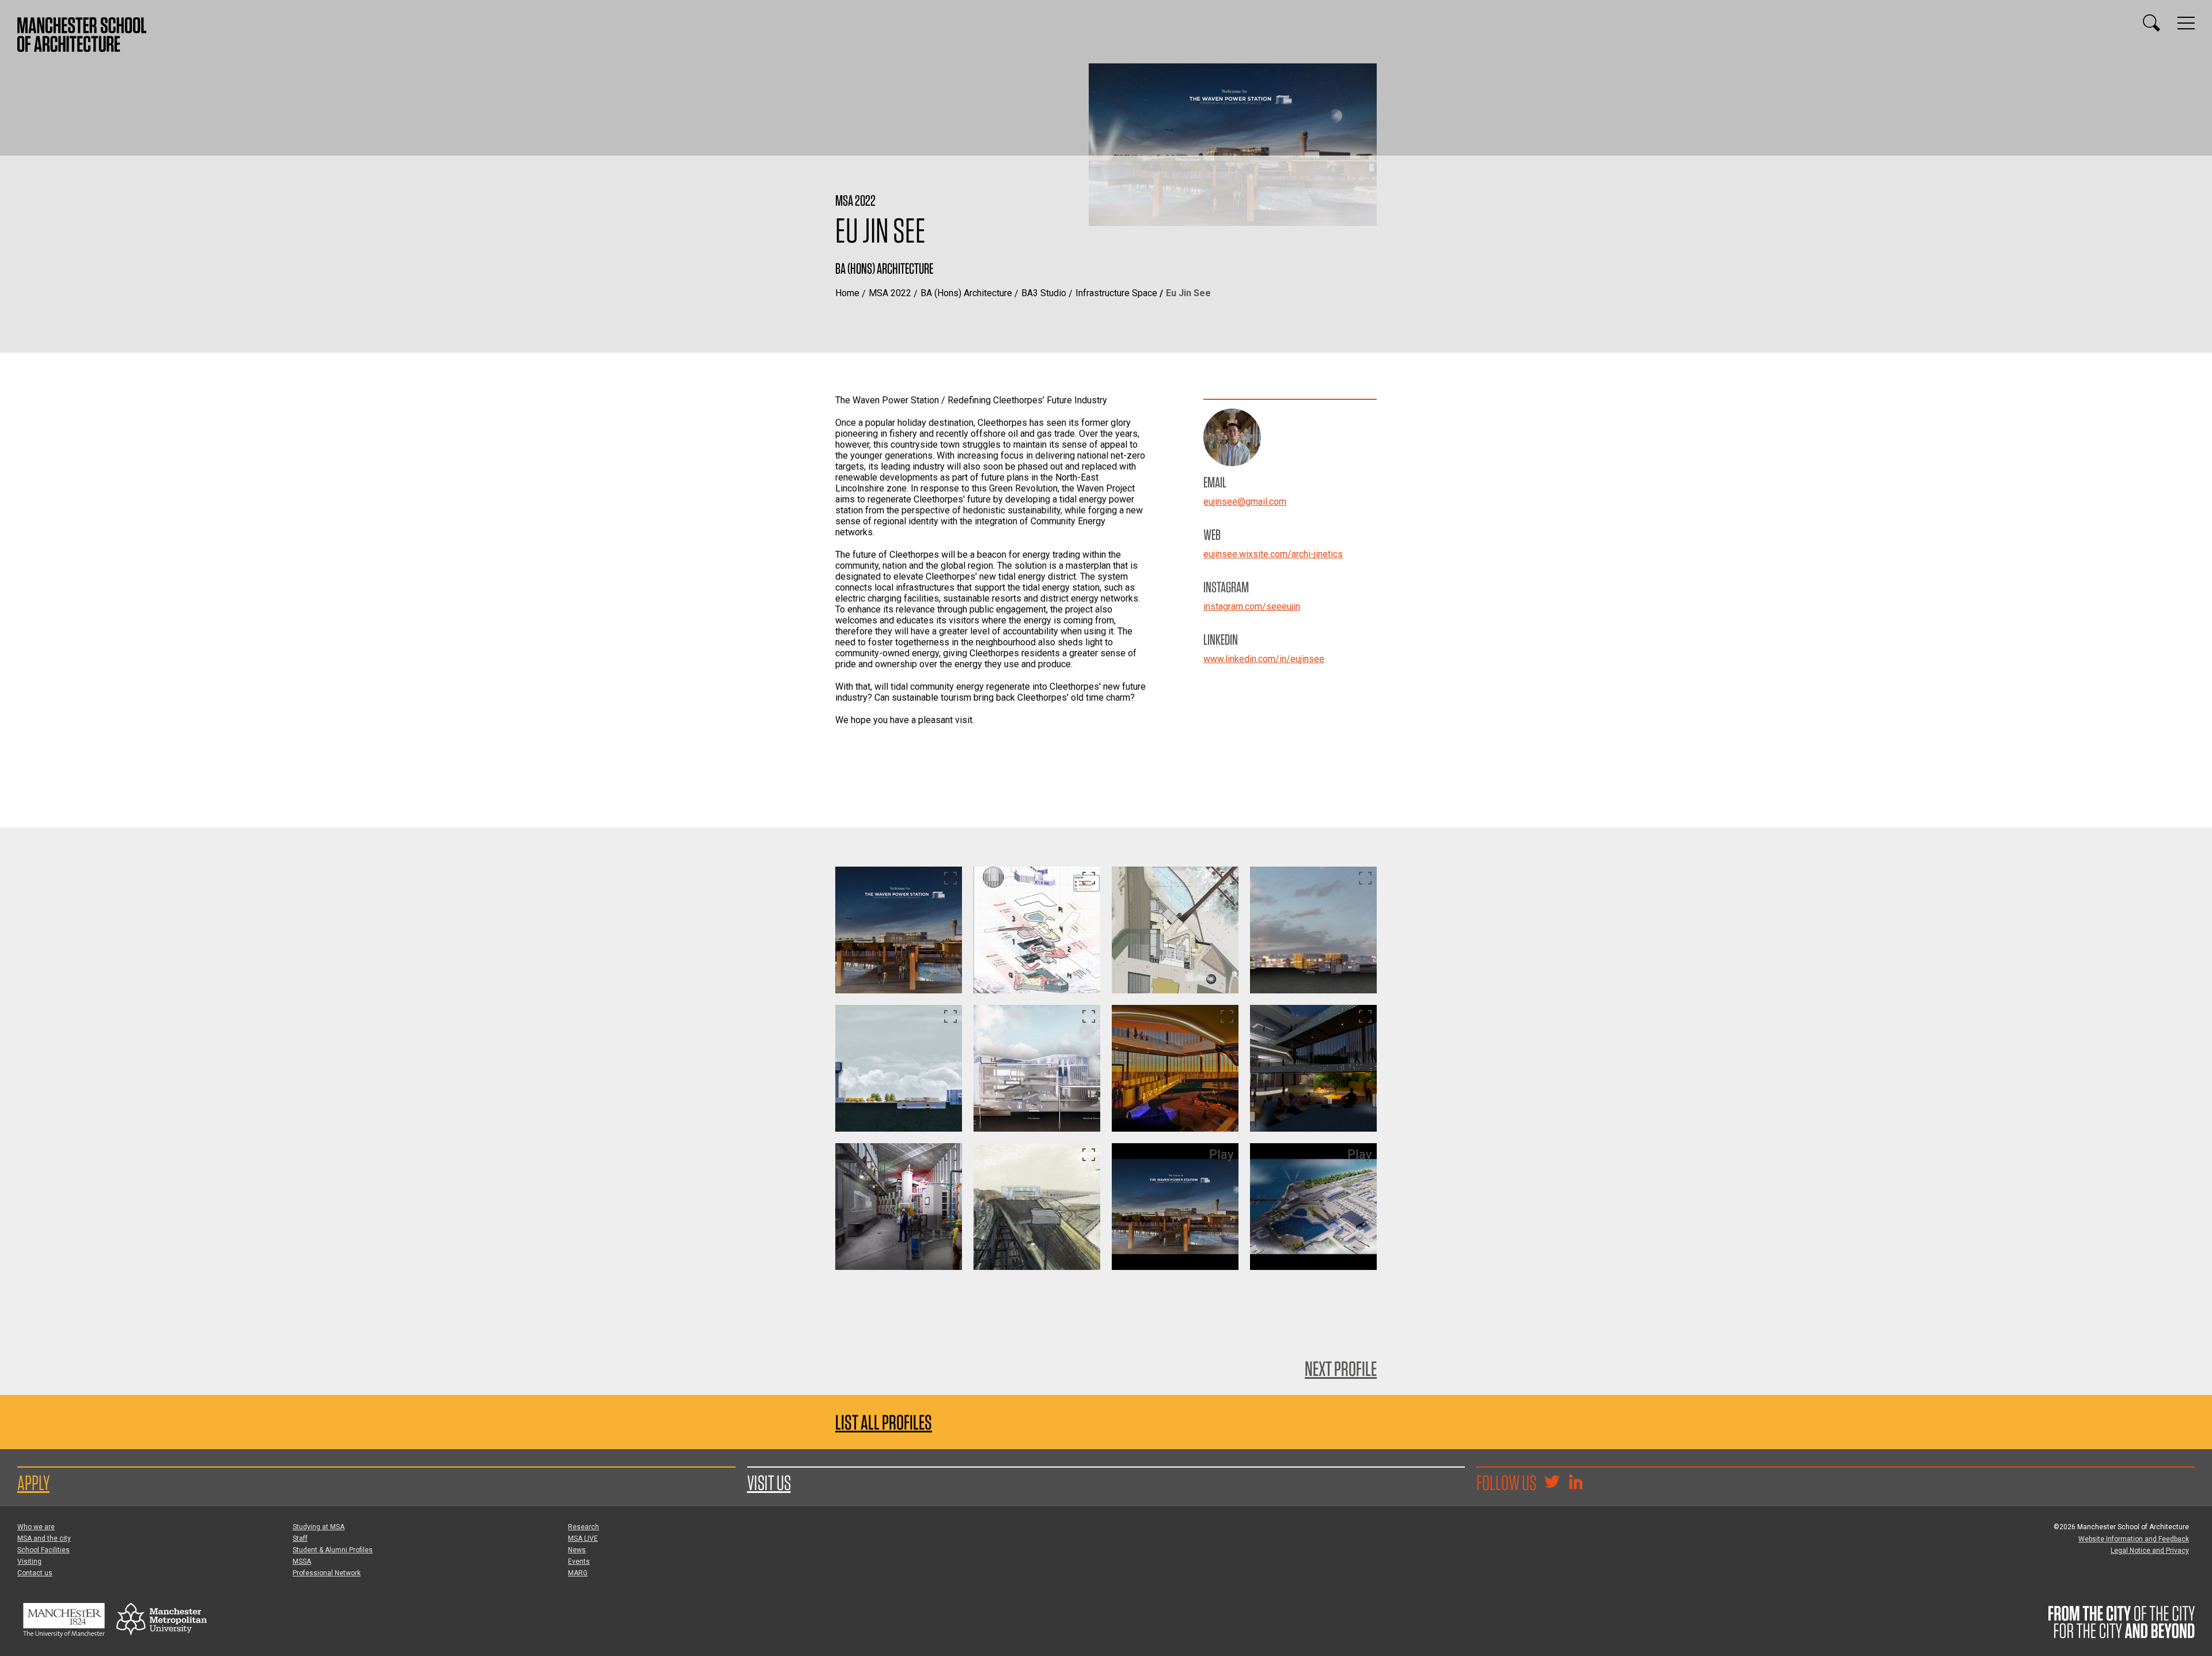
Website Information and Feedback (2134, 1539)
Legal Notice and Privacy (2150, 1551)
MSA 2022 (890, 293)
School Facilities (43, 1550)
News (577, 1550)
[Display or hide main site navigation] (2186, 23)
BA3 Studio (1044, 293)
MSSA (302, 1562)
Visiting (29, 1562)
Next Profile (1341, 1368)
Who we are (36, 1527)
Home (847, 293)
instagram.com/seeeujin (1252, 606)
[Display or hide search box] (2152, 23)
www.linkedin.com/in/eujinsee (1264, 659)
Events (579, 1562)
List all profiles (884, 1422)
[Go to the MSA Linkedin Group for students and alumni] (1575, 1483)
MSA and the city (44, 1538)
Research (584, 1527)
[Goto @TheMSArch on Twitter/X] (1552, 1483)
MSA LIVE (583, 1538)
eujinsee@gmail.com (1245, 502)
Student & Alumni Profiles (333, 1550)
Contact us (35, 1573)
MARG (578, 1573)
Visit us (769, 1483)
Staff (300, 1538)
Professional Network (327, 1573)
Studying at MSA (319, 1527)
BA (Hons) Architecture (966, 293)
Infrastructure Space (1116, 293)
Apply (33, 1483)
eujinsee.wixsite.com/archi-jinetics (1273, 554)
